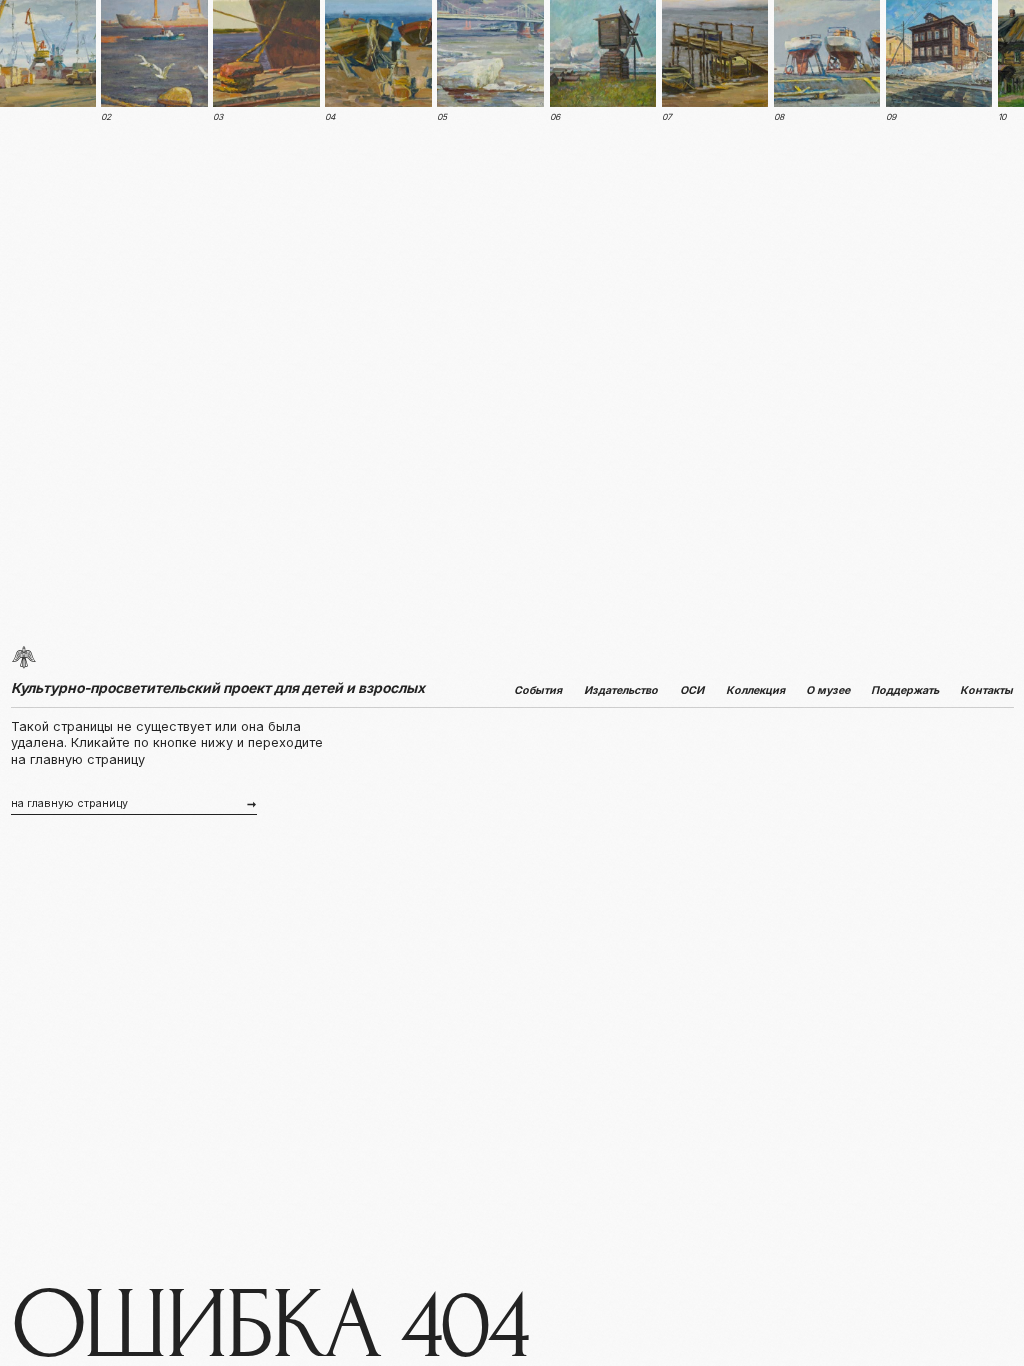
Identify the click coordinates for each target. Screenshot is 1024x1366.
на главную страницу (69, 803)
